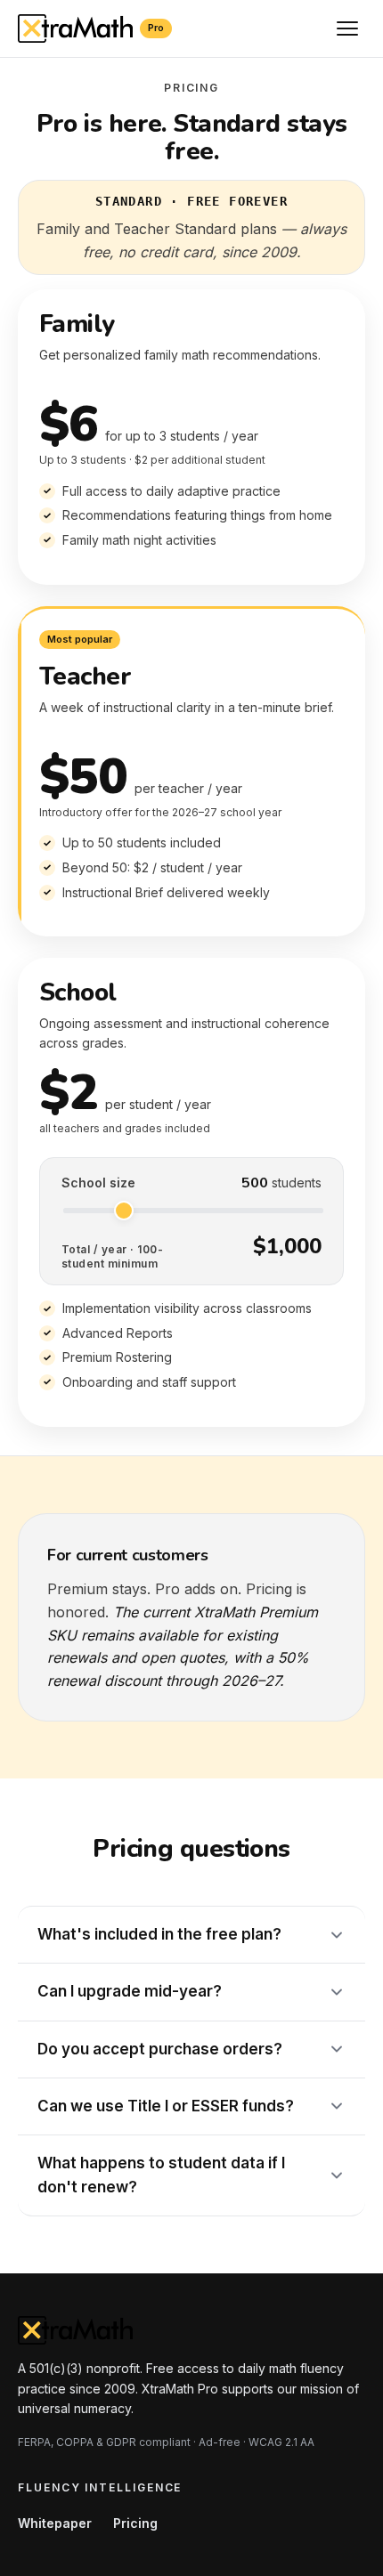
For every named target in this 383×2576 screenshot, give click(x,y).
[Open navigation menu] (347, 28)
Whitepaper (55, 2523)
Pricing (135, 2523)
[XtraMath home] (191, 2330)
